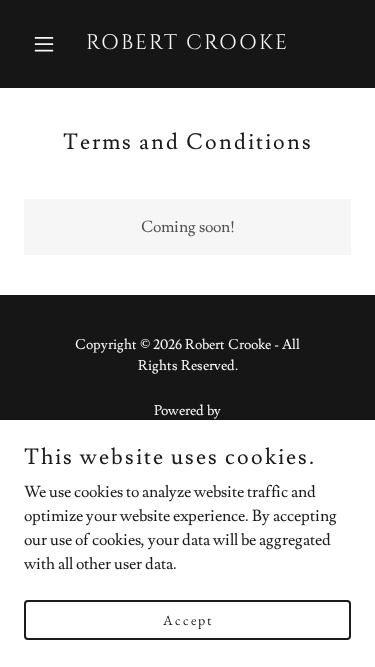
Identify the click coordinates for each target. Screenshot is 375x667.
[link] (187, 44)
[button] (48, 44)
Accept (188, 619)
